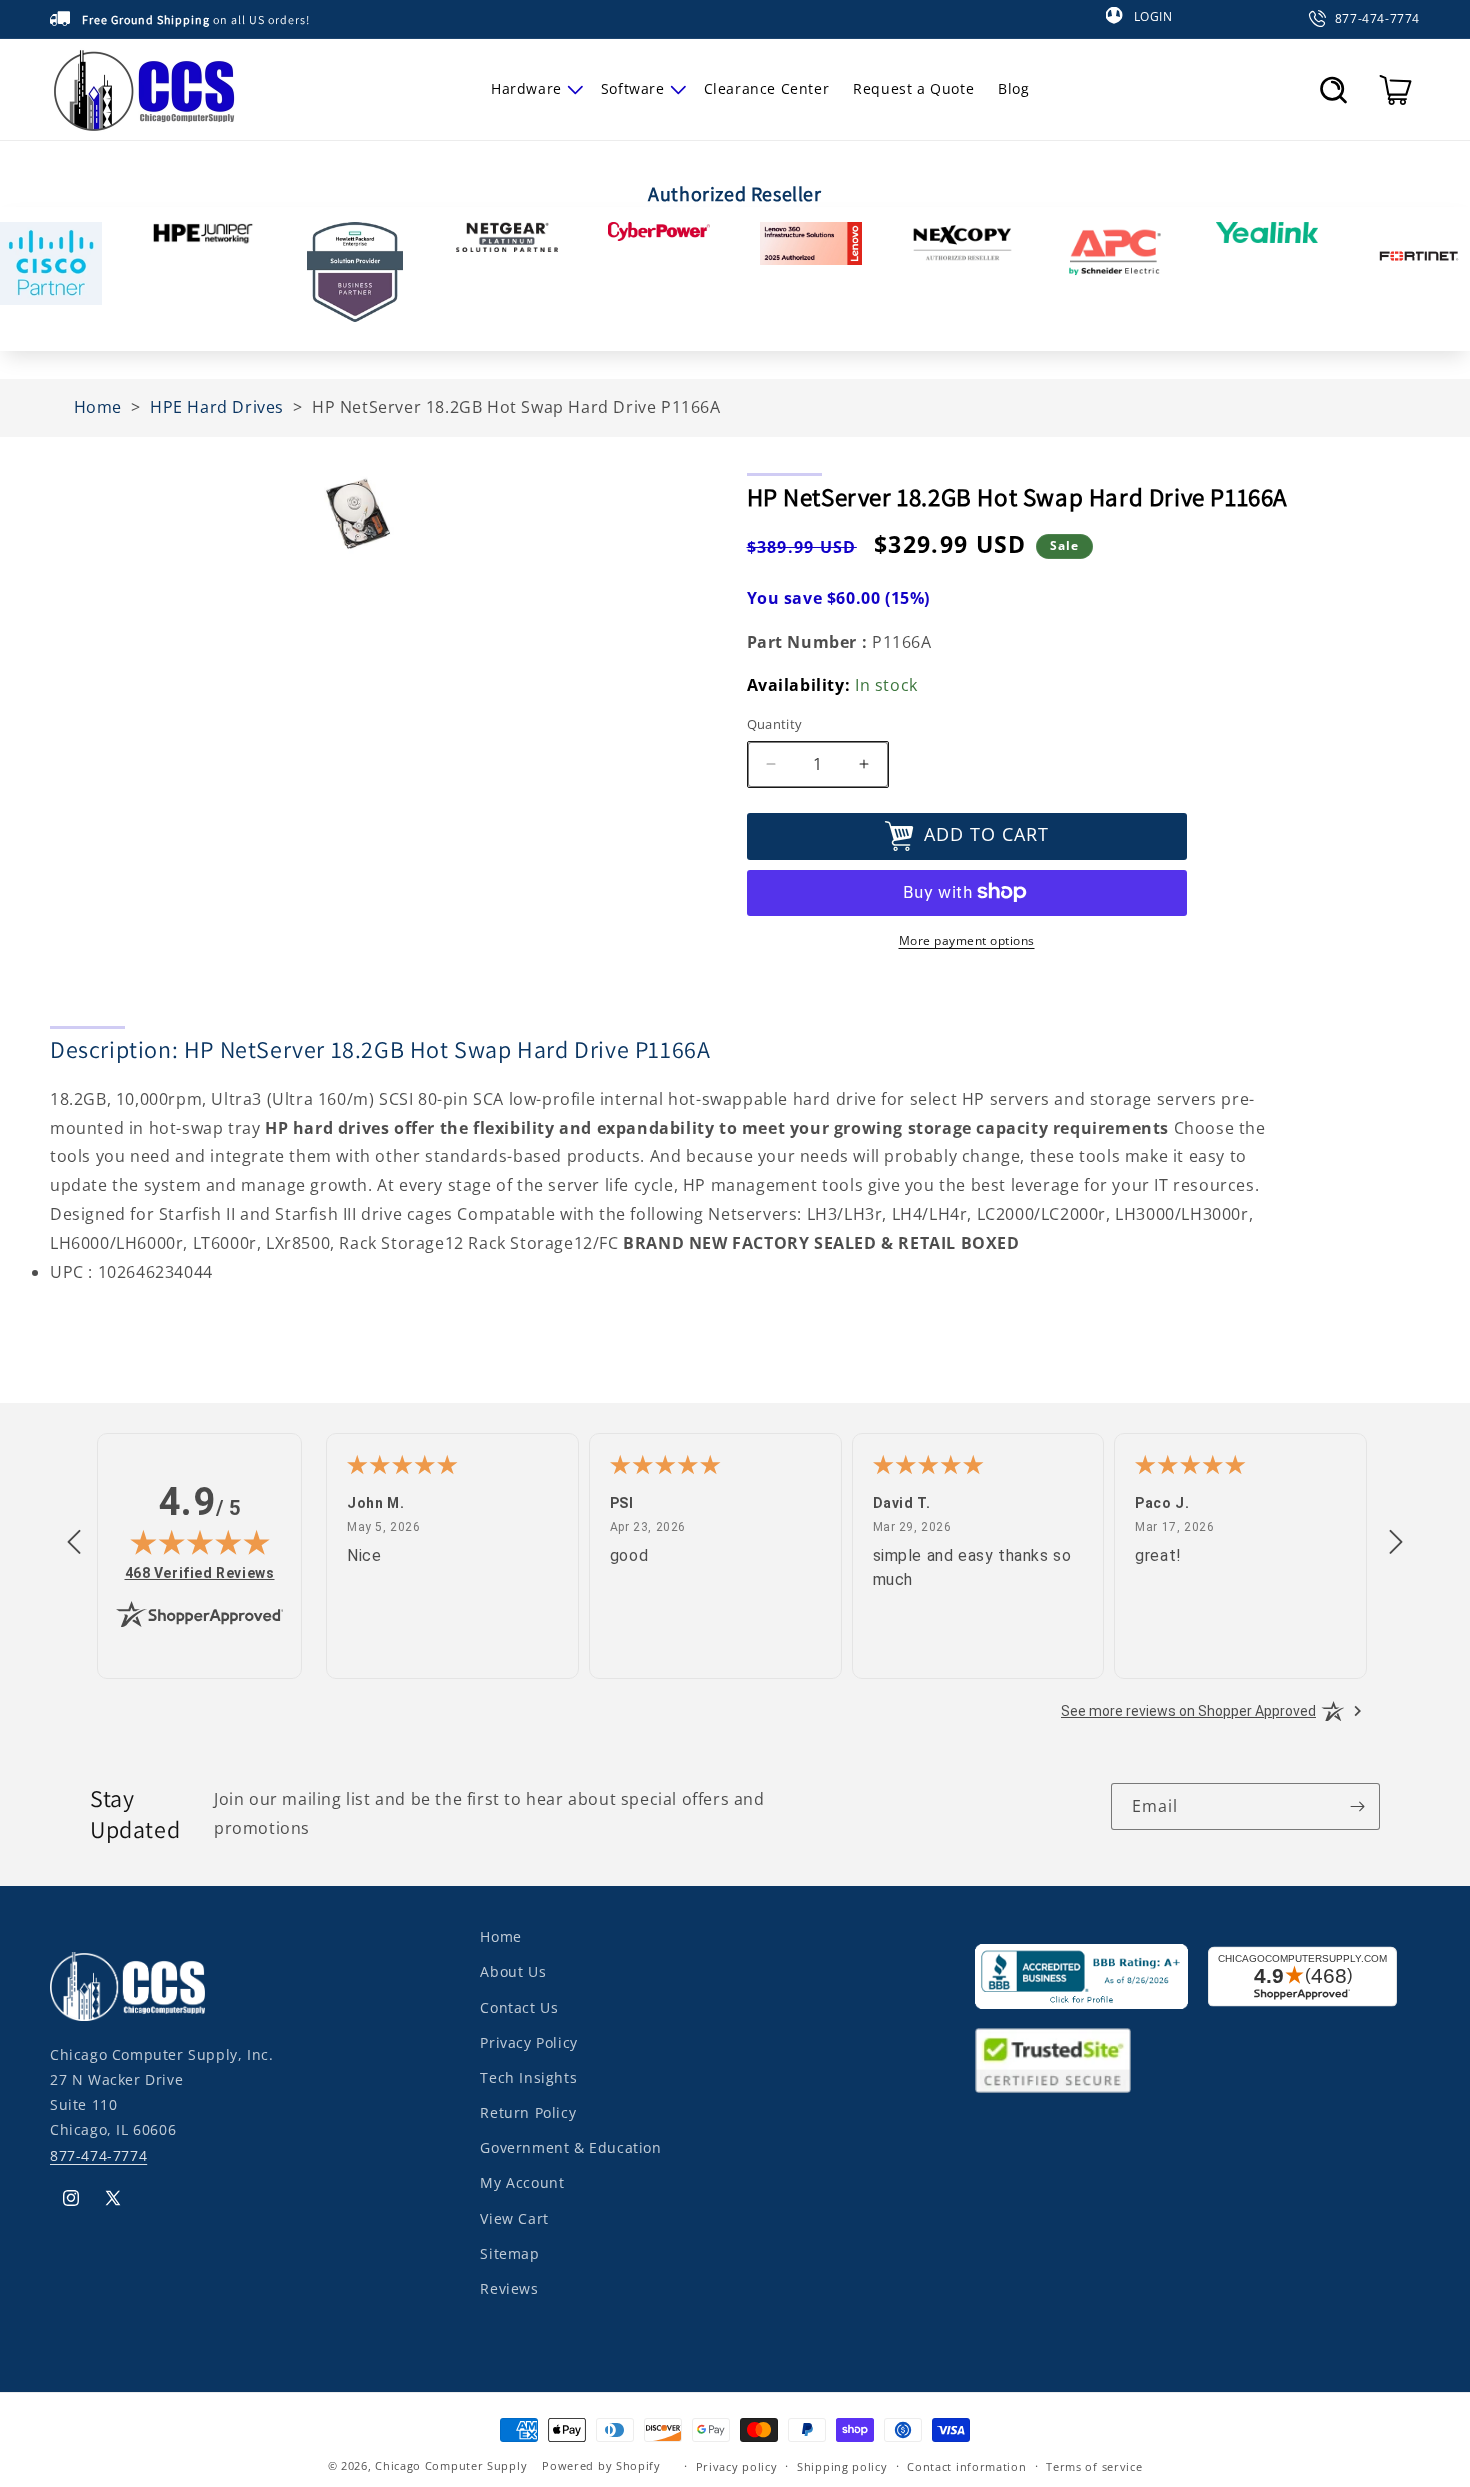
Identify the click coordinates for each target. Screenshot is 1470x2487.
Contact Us (519, 2006)
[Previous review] (74, 1543)
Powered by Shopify (601, 2465)
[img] (200, 1542)
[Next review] (1396, 1543)
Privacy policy (737, 2465)
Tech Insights (528, 2076)
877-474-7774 (98, 2154)
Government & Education (570, 2147)
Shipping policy (842, 2465)
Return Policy (528, 2111)
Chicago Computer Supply (451, 2465)
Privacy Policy (528, 2041)
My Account (522, 2182)
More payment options (967, 939)
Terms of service (1094, 2465)
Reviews (509, 2287)
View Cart (514, 2217)
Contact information (966, 2465)
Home (500, 1936)
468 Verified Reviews (200, 1572)
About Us (513, 1971)
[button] (534, 89)
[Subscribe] (1357, 1806)
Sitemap (509, 2252)
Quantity (775, 724)
